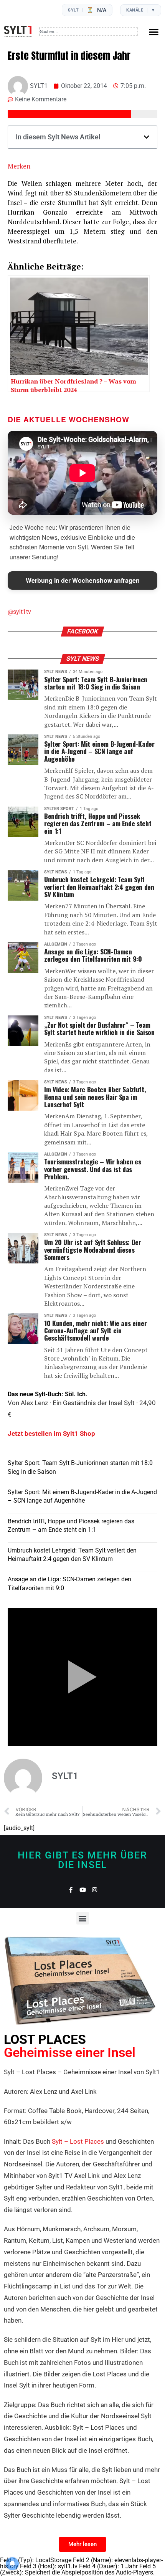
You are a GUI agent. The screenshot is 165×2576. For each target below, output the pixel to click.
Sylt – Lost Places (78, 2141)
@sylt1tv (19, 612)
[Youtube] (83, 1890)
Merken (19, 166)
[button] (154, 32)
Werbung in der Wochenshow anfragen (83, 580)
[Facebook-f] (71, 1890)
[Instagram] (95, 1890)
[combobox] (89, 31)
